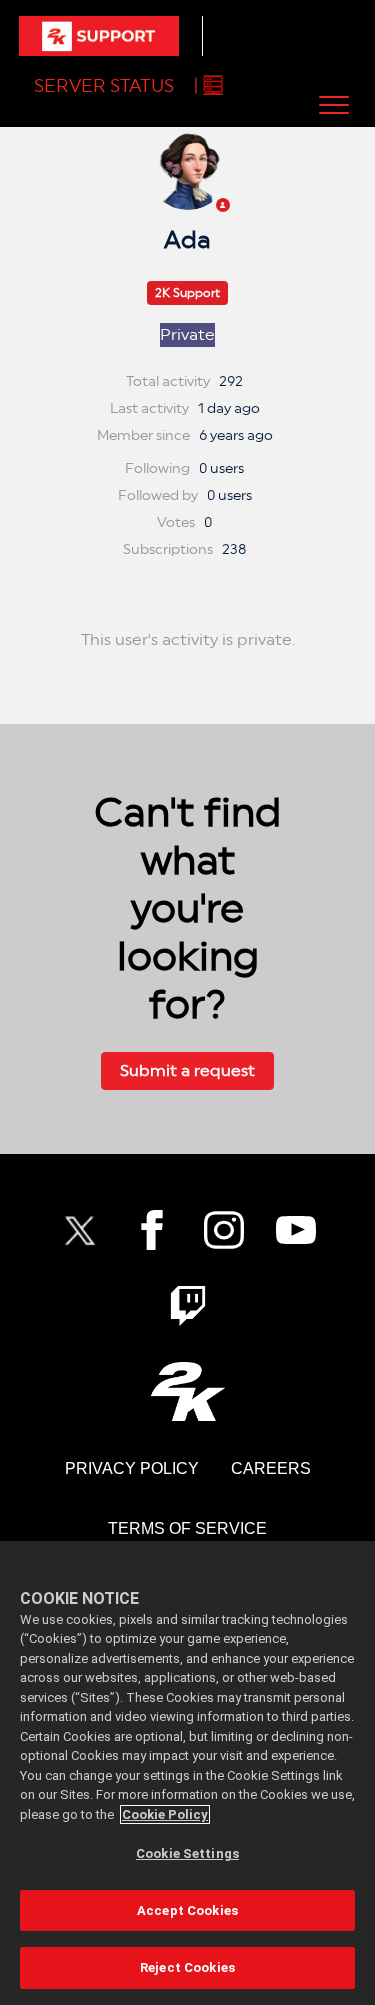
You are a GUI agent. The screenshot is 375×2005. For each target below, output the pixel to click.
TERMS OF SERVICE (187, 1528)
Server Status (104, 85)
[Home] (99, 36)
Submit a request (187, 1070)
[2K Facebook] (152, 1230)
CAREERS (271, 1468)
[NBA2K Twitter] (80, 1230)
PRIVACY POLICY (132, 1468)
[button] (333, 104)
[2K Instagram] (224, 1230)
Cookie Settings (187, 1853)
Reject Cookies (187, 1967)
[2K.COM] (187, 1391)
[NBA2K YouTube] (296, 1230)
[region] (187, 1773)
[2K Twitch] (188, 1306)
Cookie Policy (165, 1814)
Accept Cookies (187, 1910)
